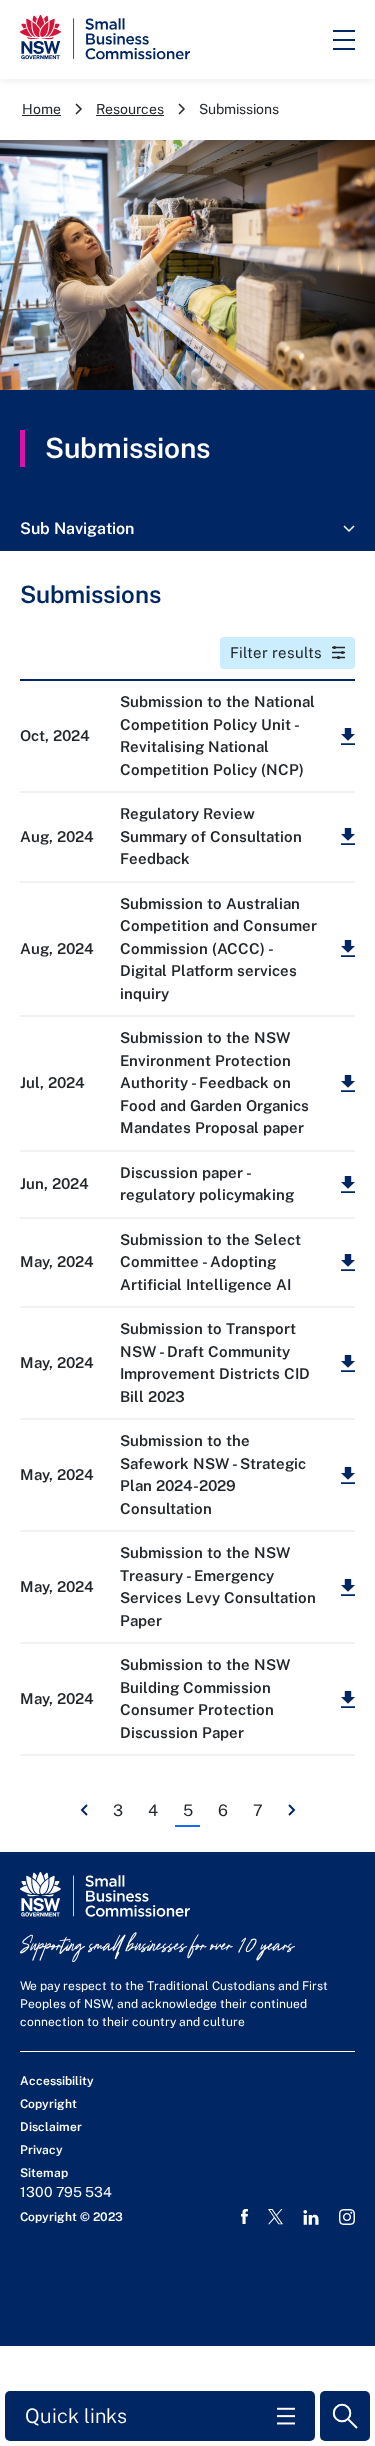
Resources (130, 109)
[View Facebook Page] (244, 2217)
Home (41, 109)
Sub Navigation (77, 528)
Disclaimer (51, 2127)
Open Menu (344, 40)
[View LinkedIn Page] (311, 2217)
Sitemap (44, 2173)
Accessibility (57, 2081)
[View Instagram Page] (347, 2217)
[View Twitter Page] (275, 2216)
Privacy (41, 2150)
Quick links (76, 2416)
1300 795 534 (66, 2192)
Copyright (48, 2104)
